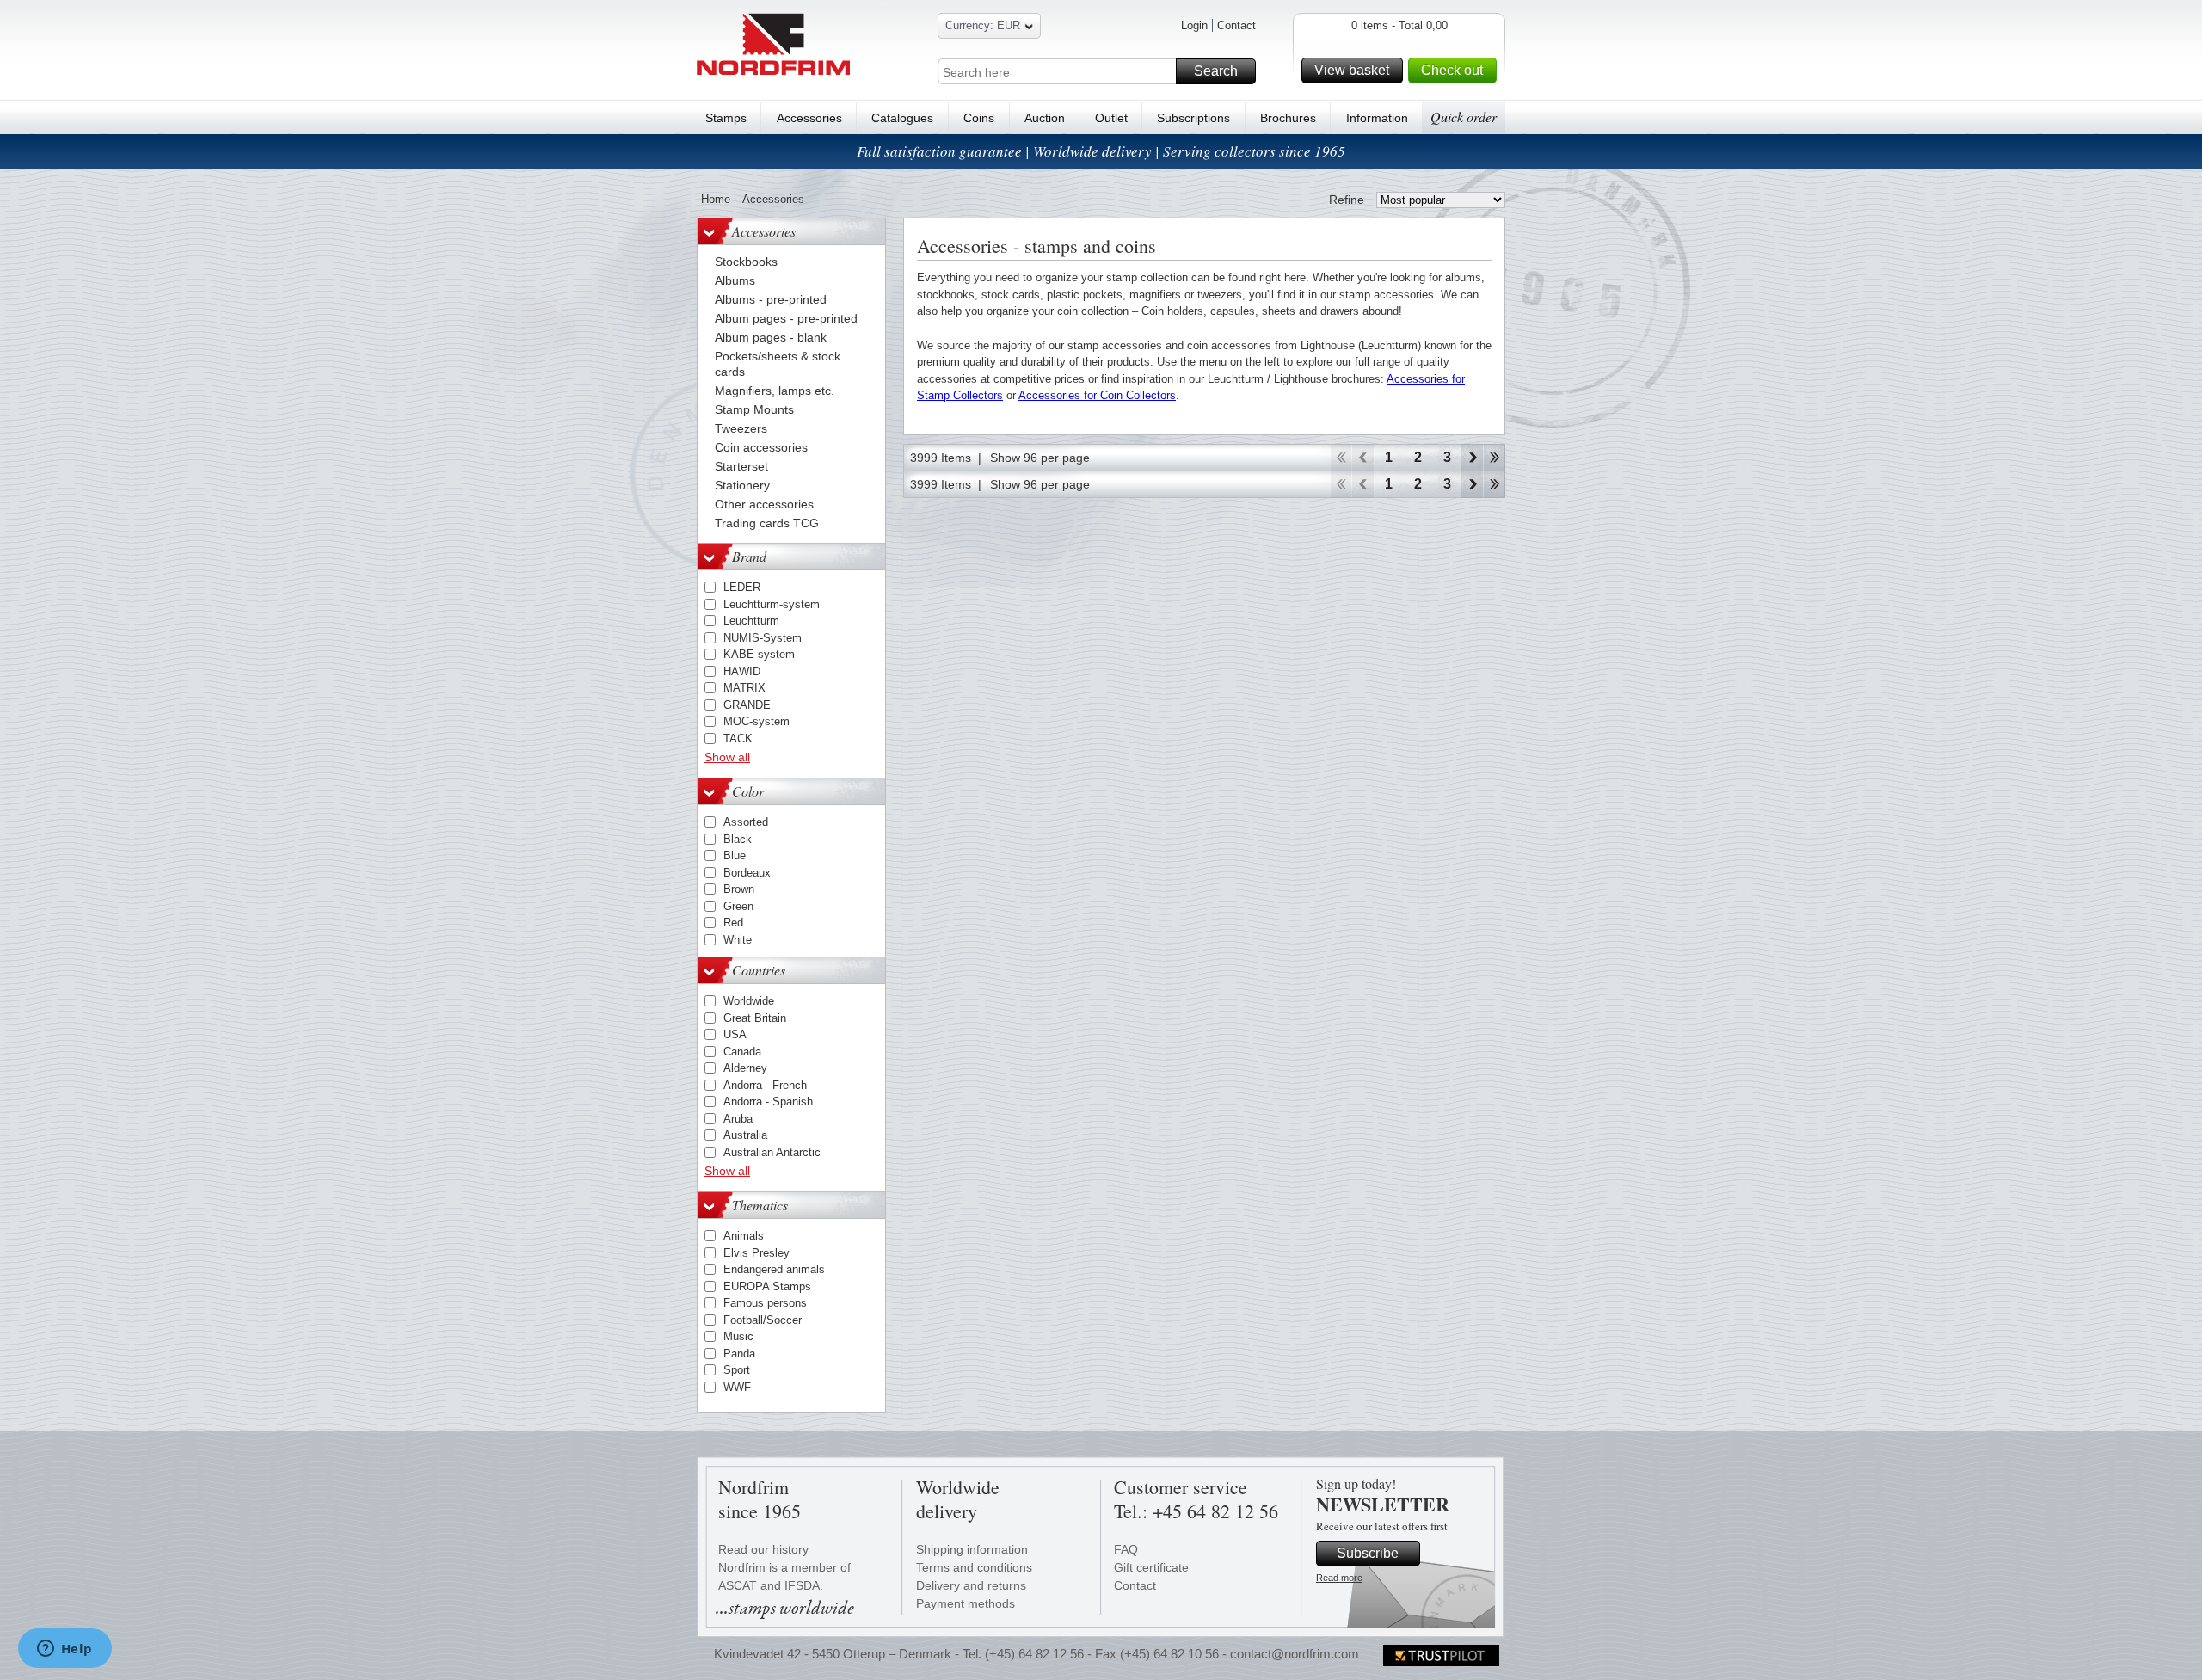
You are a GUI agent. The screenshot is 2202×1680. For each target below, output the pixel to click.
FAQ (1126, 1549)
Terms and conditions (974, 1567)
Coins (979, 118)
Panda (739, 1354)
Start (1341, 458)
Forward (1472, 458)
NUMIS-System (763, 638)
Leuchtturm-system (772, 604)
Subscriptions (1193, 118)
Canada (742, 1052)
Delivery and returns (971, 1585)
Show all (727, 757)
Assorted (746, 822)
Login (1194, 25)
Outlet (1111, 118)
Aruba (738, 1119)
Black (738, 839)
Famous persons (765, 1303)
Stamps (726, 118)
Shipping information (972, 1549)
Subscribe (1368, 1553)
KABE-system (759, 654)
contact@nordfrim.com (1295, 1654)
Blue (735, 855)
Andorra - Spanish (768, 1102)
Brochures (1288, 118)
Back (1363, 458)
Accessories (809, 118)
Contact (1236, 25)
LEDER (742, 587)
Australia (745, 1135)
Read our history (763, 1549)
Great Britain (755, 1018)
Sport (737, 1370)
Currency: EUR (983, 25)
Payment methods (966, 1603)
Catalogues (902, 118)
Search (1216, 71)
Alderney (745, 1068)
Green (738, 906)
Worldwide (749, 1001)
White (738, 940)
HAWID (742, 671)
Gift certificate (1151, 1567)
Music (738, 1336)
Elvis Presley (757, 1253)
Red (733, 923)
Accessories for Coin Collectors (1097, 395)
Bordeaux (747, 873)
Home (716, 199)
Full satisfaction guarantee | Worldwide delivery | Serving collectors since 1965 (1101, 151)
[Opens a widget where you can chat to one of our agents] (65, 1650)
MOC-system (757, 721)
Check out (1452, 70)
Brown (739, 889)
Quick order (1464, 117)
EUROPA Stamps (767, 1286)
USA (735, 1034)
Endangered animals (774, 1269)
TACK (738, 738)
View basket (1352, 70)
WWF (737, 1387)
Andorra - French (765, 1085)
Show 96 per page (1040, 458)
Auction (1045, 118)
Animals (744, 1236)
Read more (1339, 1578)
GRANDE (747, 705)
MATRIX (744, 688)
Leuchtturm (751, 621)
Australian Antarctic (772, 1152)
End (1495, 458)
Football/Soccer (763, 1320)
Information (1377, 118)
